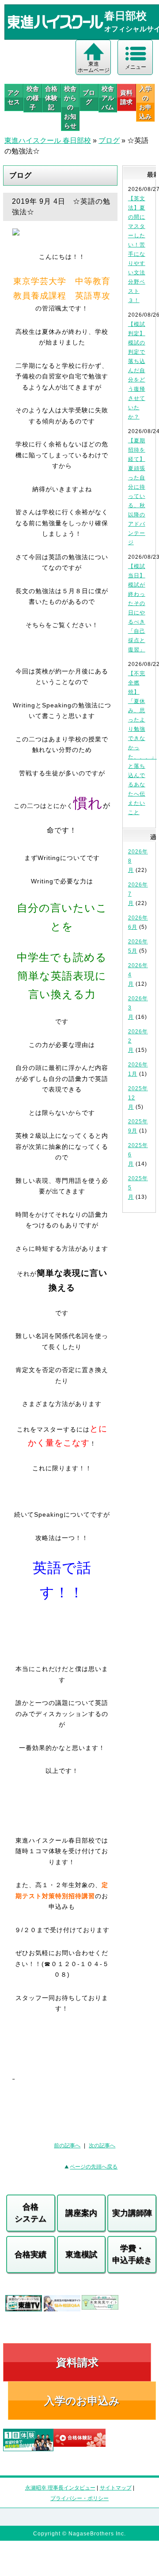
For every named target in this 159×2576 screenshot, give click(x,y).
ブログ (89, 97)
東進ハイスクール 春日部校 (48, 140)
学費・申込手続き (132, 2254)
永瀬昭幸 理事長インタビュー (60, 2488)
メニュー (136, 67)
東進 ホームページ (94, 67)
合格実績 (30, 2254)
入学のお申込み (82, 2401)
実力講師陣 (132, 2213)
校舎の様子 (33, 98)
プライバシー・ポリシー (79, 2498)
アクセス (14, 97)
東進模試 (81, 2254)
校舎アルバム (108, 98)
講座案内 (81, 2213)
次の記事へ (102, 2146)
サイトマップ (116, 2488)
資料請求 (126, 97)
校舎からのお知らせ (70, 107)
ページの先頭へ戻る (94, 2167)
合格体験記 (51, 98)
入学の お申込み (145, 103)
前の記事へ (67, 2146)
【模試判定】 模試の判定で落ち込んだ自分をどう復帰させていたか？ (137, 370)
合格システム (30, 2213)
